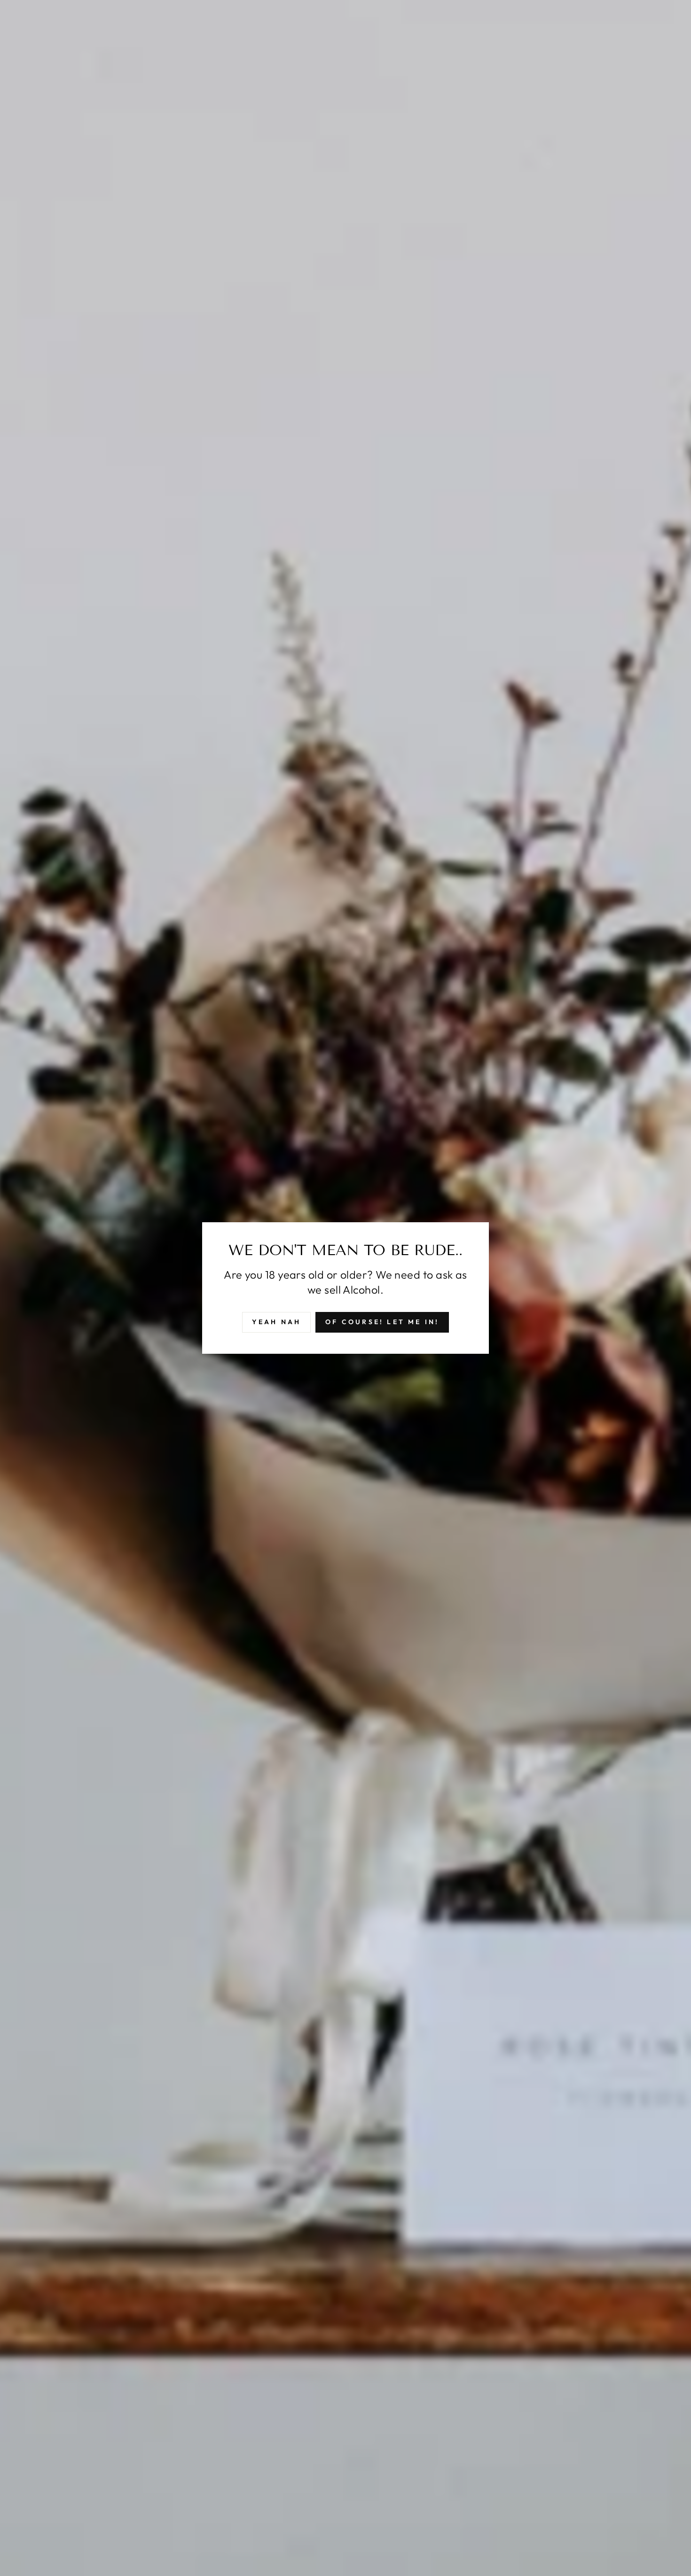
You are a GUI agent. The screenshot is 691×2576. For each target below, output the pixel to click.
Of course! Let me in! (382, 1322)
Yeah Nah (277, 1322)
